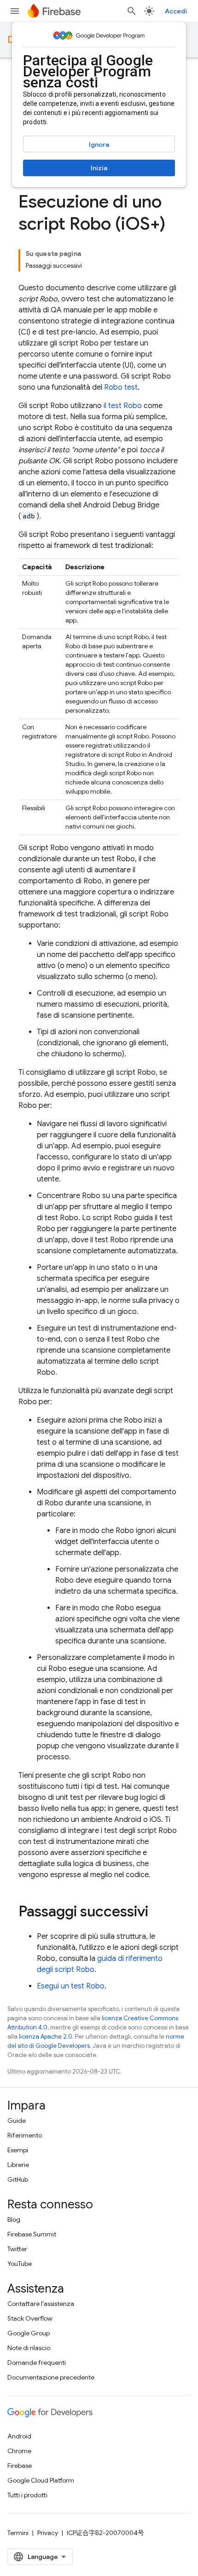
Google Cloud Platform (41, 2480)
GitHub (18, 2179)
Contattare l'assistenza (41, 2304)
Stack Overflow (30, 2318)
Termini (18, 2533)
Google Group (29, 2333)
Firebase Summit (32, 2234)
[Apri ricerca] (132, 11)
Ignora (99, 144)
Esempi (18, 2150)
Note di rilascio (29, 2348)
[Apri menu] (15, 11)
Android (19, 2436)
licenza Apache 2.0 (46, 2037)
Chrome (19, 2451)
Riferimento (25, 2135)
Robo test (121, 387)
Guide (17, 2121)
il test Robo (123, 406)
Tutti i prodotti (27, 2495)
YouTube (20, 2264)
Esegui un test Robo (71, 1986)
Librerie (18, 2165)
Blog (14, 2219)
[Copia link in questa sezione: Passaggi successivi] (157, 1913)
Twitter (17, 2249)
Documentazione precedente (51, 2377)
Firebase (20, 2466)
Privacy (48, 2533)
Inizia (99, 168)
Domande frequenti (37, 2363)
